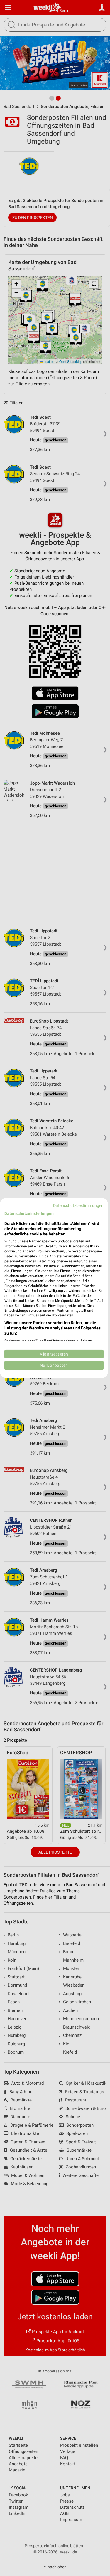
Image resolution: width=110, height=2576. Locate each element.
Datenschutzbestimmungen (78, 1205)
